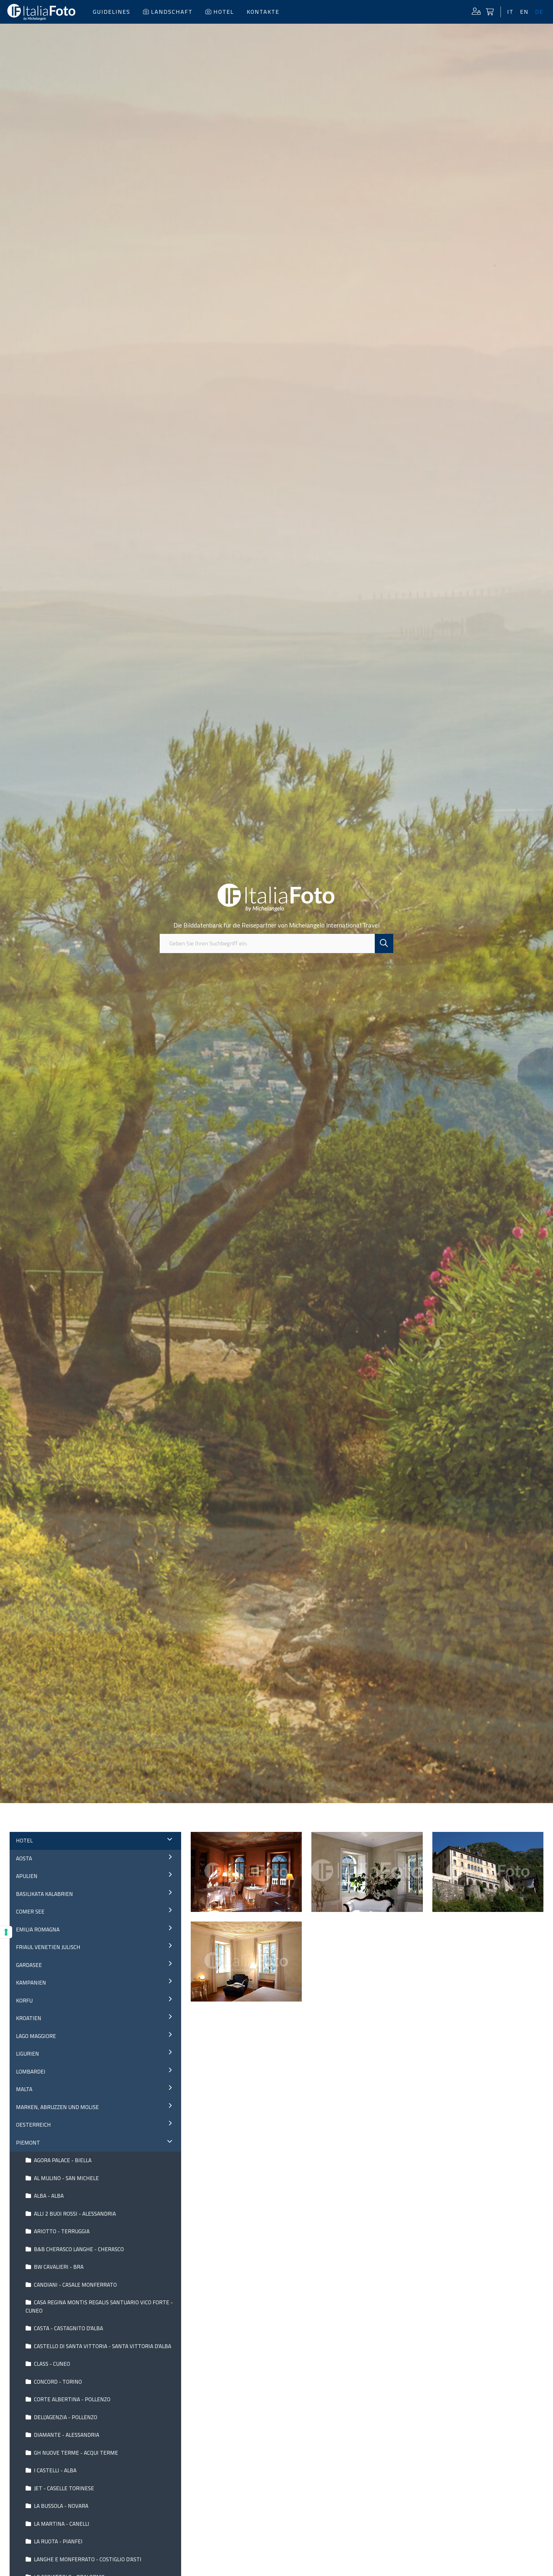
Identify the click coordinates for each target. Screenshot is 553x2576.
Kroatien (29, 2018)
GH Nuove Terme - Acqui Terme (75, 2453)
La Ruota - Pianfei (58, 2541)
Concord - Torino (57, 2382)
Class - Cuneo (51, 2364)
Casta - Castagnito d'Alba (68, 2328)
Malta (24, 2089)
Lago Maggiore (36, 2036)
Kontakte (263, 12)
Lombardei (31, 2072)
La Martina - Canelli (61, 2524)
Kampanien (31, 1983)
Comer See (30, 1912)
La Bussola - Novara (60, 2506)
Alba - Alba (48, 2196)
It (510, 12)
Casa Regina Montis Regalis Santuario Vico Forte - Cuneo (99, 2307)
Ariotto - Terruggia (61, 2231)
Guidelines (112, 12)
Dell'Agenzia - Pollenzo (65, 2417)
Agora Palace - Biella (62, 2160)
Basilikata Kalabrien (44, 1894)
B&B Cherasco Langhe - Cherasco (78, 2249)
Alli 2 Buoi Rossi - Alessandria (74, 2214)
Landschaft (172, 12)
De (539, 12)
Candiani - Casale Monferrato (75, 2285)
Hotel (224, 12)
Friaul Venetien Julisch (48, 1947)
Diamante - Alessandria (66, 2435)
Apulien (27, 1876)
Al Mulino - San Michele (66, 2178)
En (524, 12)
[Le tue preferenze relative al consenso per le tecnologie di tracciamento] (6, 1932)
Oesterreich (33, 2125)
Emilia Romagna (38, 1930)
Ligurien (28, 2054)
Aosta (24, 1858)
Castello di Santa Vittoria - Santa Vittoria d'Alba (102, 2346)
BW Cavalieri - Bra (58, 2267)
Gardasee (29, 1965)
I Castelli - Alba (55, 2470)
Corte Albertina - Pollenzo (72, 2399)
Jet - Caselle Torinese (63, 2488)
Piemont (28, 2143)
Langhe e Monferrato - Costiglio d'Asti (87, 2559)
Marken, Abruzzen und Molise (57, 2107)
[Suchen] (384, 943)
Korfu (24, 2001)
